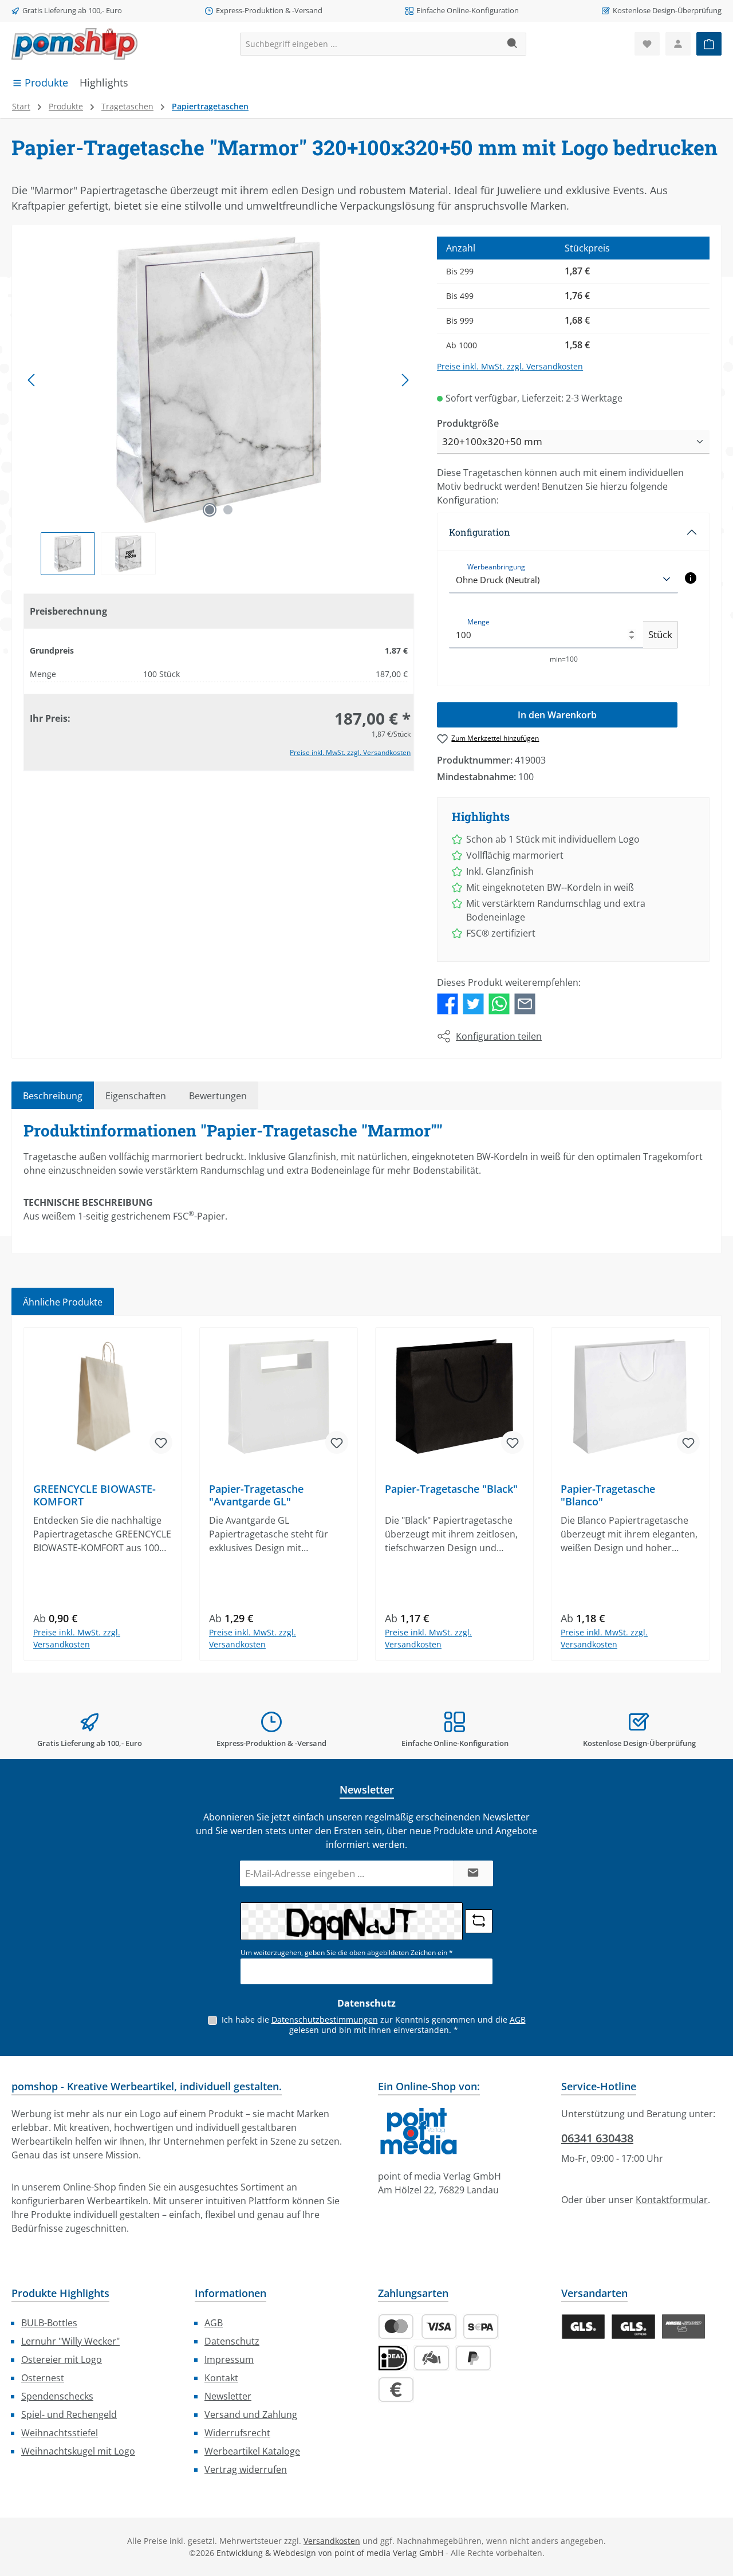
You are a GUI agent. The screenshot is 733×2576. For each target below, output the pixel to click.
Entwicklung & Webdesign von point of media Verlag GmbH (330, 2553)
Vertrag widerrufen (246, 2469)
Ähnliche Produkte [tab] (63, 1302)
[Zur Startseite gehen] (74, 44)
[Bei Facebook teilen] (448, 1003)
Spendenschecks (57, 2396)
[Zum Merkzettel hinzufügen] (161, 1442)
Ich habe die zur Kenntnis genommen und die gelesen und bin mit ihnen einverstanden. (374, 2025)
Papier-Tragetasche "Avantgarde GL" (256, 1495)
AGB (518, 2019)
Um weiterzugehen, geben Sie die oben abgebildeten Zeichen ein (347, 1952)
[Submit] (473, 1873)
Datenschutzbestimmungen (325, 2019)
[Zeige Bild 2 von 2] (228, 510)
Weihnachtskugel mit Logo (78, 2451)
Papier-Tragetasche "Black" (451, 1489)
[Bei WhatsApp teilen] (499, 1003)
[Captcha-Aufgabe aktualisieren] (479, 1921)
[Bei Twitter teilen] (473, 1003)
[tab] (53, 1095)
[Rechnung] (396, 2390)
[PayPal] (473, 2358)
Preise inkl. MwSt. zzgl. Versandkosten (350, 752)
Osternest (43, 2378)
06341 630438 (597, 2138)
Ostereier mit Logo (62, 2359)
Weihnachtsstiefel (60, 2433)
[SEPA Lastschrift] (481, 2327)
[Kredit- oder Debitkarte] (417, 2327)
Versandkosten (332, 2541)
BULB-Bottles (49, 2323)
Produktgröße (468, 423)
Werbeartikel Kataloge (252, 2451)
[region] (219, 406)
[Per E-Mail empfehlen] (525, 1003)
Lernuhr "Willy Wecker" (70, 2341)
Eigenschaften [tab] (136, 1096)
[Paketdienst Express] (633, 2327)
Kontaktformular (672, 2200)
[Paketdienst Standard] (583, 2327)
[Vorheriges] (32, 380)
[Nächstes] (405, 380)
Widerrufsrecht (237, 2433)
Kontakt (221, 2378)
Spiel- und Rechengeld (69, 2414)
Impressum (229, 2359)
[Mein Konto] (678, 44)
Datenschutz (232, 2341)
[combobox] (370, 44)
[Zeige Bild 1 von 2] (210, 510)
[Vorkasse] (431, 2358)
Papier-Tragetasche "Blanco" (608, 1495)
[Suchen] (513, 44)
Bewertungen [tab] (218, 1096)
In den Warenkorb (557, 715)
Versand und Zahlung (251, 2414)
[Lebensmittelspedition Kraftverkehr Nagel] (683, 2327)
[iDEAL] (393, 2358)
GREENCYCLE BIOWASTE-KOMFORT (94, 1495)
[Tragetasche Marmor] (218, 380)
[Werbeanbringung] (691, 578)
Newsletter (228, 2396)
